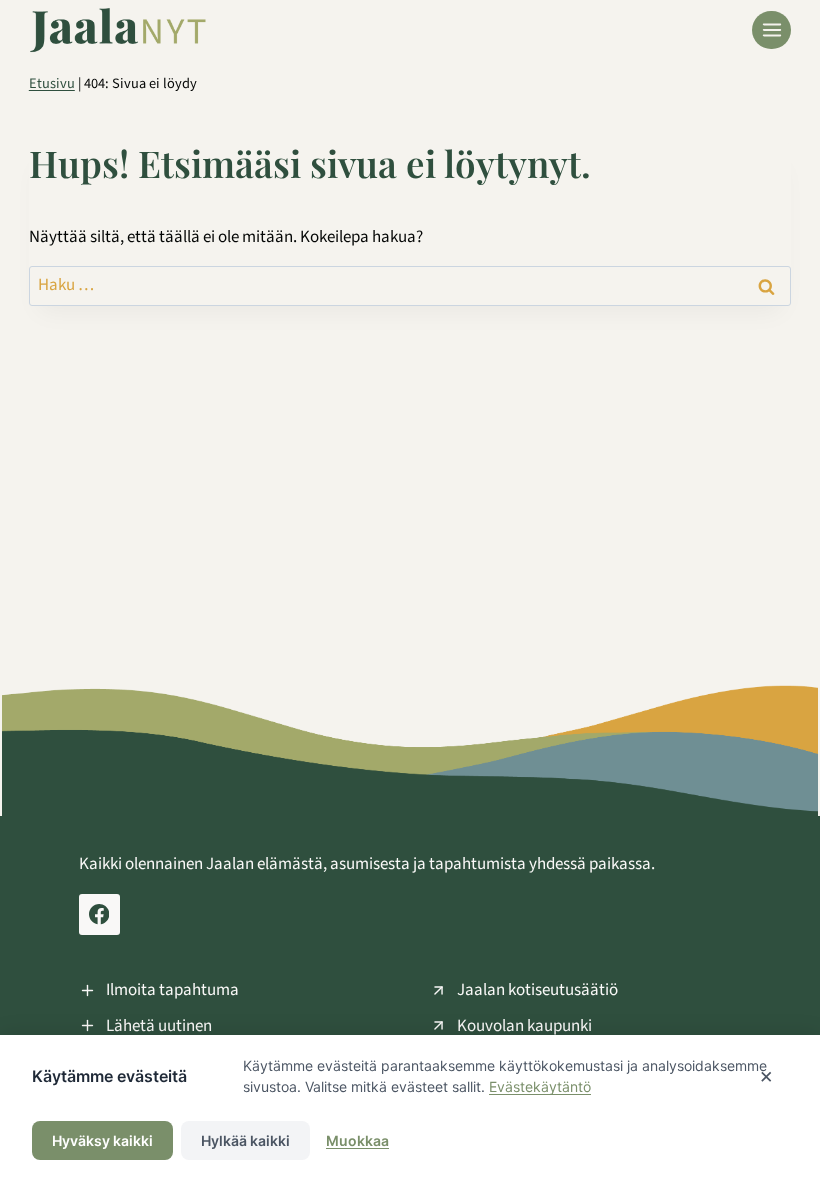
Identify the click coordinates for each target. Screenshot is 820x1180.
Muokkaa (357, 1140)
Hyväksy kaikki (102, 1140)
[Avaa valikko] (771, 30)
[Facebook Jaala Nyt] (99, 914)
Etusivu (52, 83)
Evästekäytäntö (540, 1086)
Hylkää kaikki (245, 1140)
